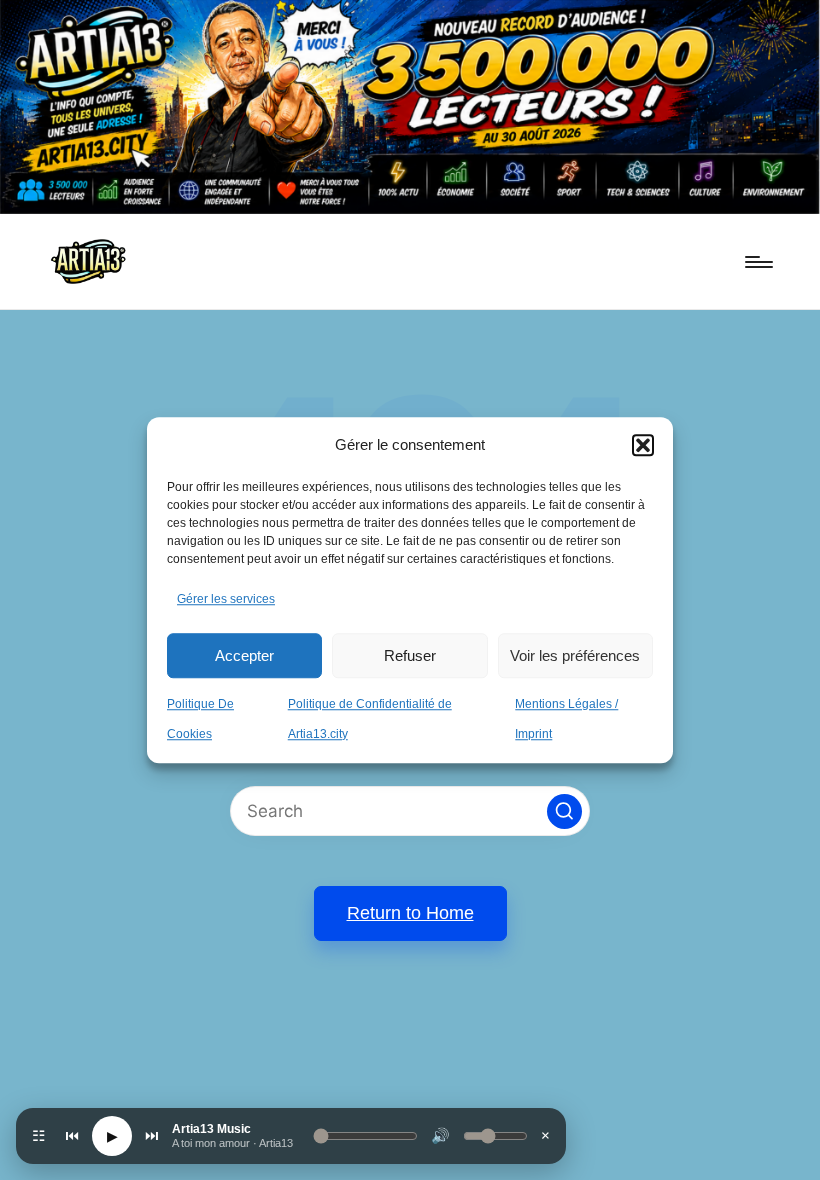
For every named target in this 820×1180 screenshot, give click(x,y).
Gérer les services (226, 600)
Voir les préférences (575, 655)
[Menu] (757, 262)
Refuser (410, 655)
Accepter (244, 655)
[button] (643, 445)
